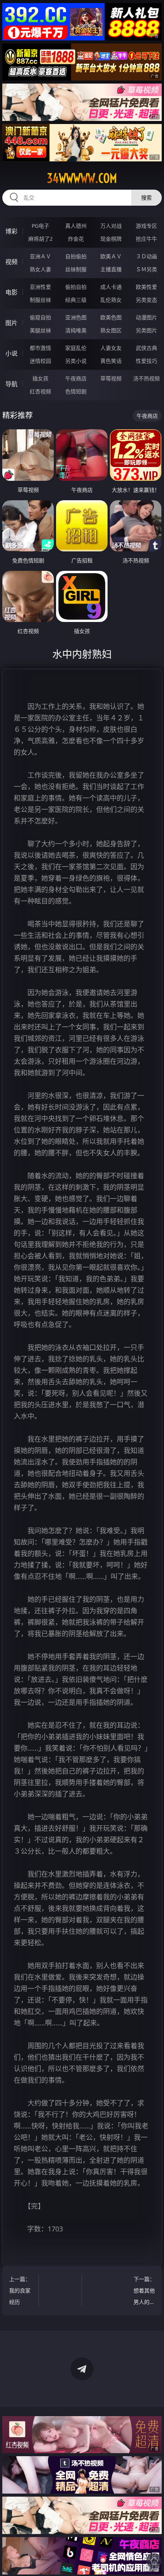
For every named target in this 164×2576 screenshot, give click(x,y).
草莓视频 (111, 378)
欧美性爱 (146, 287)
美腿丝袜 (40, 330)
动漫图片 (146, 317)
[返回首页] (154, 2561)
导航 (11, 384)
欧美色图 (111, 317)
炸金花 (76, 239)
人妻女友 (111, 348)
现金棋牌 (111, 239)
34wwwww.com (82, 178)
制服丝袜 (40, 300)
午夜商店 (76, 378)
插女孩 (40, 378)
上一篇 (20, 2290)
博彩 (11, 231)
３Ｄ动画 (146, 256)
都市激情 (40, 348)
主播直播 (111, 269)
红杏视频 (40, 391)
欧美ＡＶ (111, 256)
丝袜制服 (76, 269)
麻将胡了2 (40, 239)
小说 (11, 353)
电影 (11, 292)
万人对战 (111, 226)
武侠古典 (146, 348)
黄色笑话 (111, 361)
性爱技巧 (146, 361)
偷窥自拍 (40, 317)
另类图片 (146, 330)
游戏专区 (146, 226)
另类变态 (146, 300)
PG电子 (40, 226)
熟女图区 (111, 330)
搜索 (146, 197)
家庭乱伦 (76, 348)
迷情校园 (40, 361)
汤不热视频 (146, 378)
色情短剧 (76, 391)
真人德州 (76, 226)
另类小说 (76, 361)
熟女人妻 (40, 269)
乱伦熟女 (111, 300)
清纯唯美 (76, 330)
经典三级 (76, 300)
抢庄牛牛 (146, 239)
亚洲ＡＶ (40, 256)
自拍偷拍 (76, 256)
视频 (11, 262)
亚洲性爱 (40, 287)
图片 (11, 323)
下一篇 (144, 2292)
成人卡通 (111, 287)
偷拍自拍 (76, 287)
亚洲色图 (76, 317)
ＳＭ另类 (146, 269)
